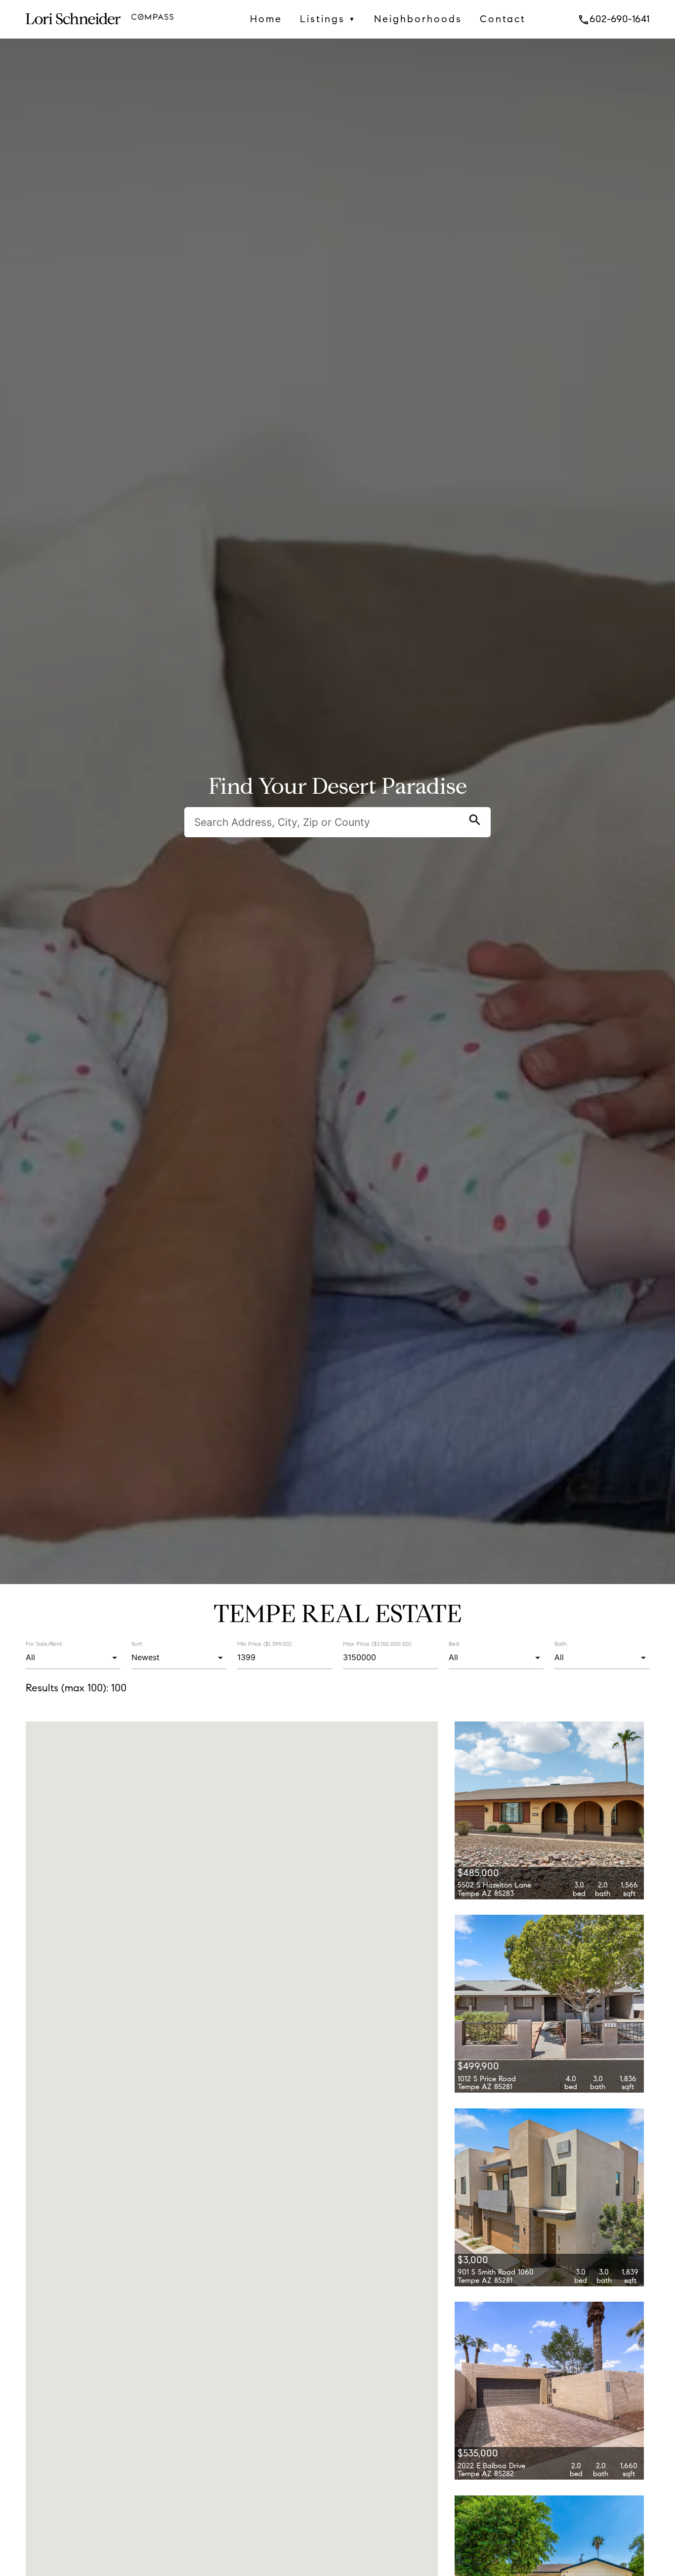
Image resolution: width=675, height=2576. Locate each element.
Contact (503, 19)
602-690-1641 (613, 19)
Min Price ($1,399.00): (265, 1643)
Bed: (454, 1644)
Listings (328, 19)
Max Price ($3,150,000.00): (378, 1643)
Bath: (561, 1644)
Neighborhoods (418, 19)
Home (266, 19)
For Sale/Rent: (44, 1644)
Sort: (137, 1644)
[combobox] (73, 1658)
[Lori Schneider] (73, 30)
